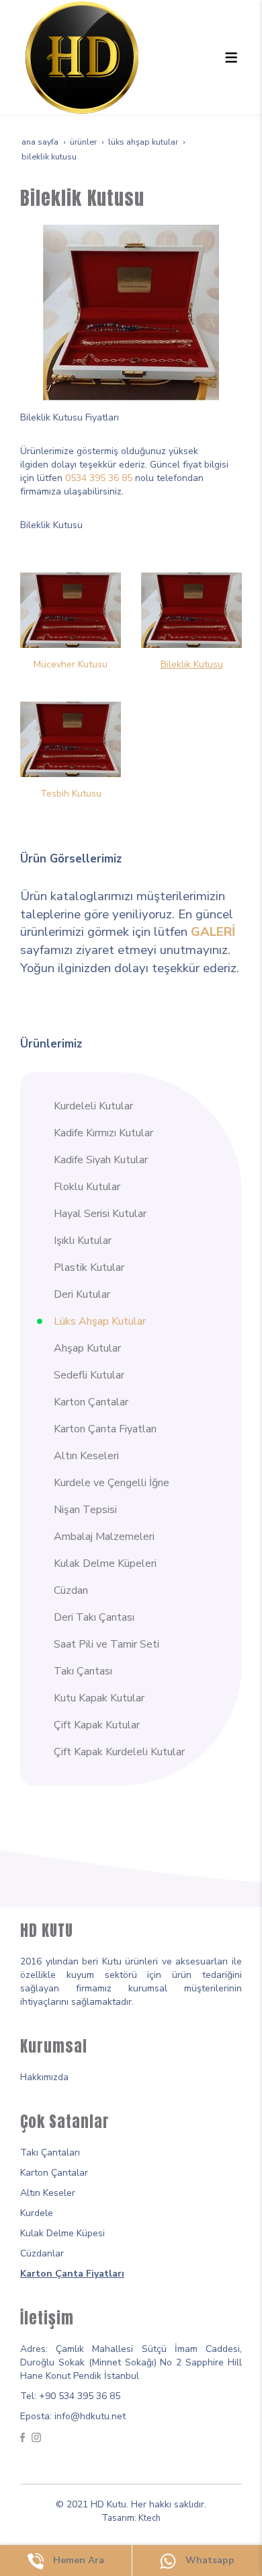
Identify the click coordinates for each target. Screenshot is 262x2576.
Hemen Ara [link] (77, 2560)
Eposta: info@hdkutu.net (73, 2416)
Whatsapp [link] (209, 2560)
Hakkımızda (44, 2077)
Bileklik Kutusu (192, 664)
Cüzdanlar (42, 2253)
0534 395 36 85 (99, 478)
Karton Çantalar (54, 2173)
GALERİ (213, 932)
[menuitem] (139, 1106)
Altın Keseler (48, 2193)
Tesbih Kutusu (71, 794)
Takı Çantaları (50, 2152)
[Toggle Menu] (231, 57)
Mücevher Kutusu (71, 664)
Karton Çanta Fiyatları (72, 2274)
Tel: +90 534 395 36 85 (70, 2396)
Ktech (149, 2518)
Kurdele (37, 2213)
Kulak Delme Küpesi (62, 2233)
